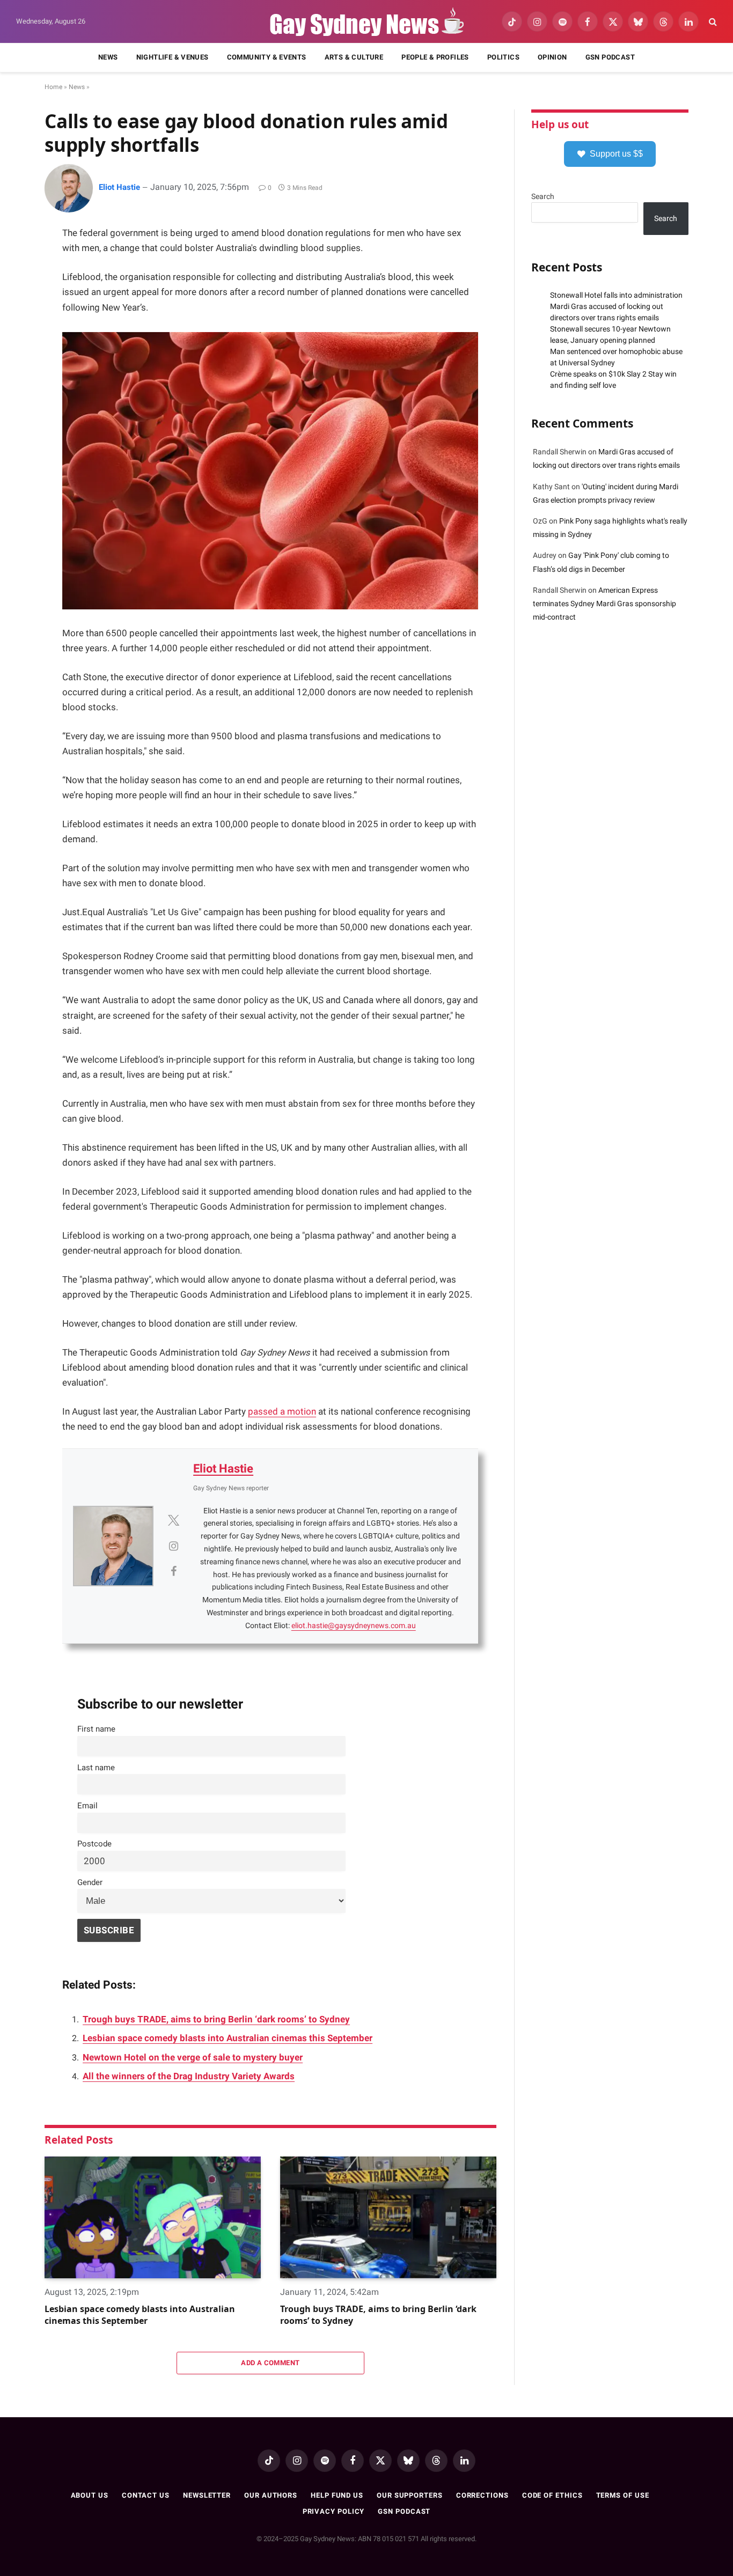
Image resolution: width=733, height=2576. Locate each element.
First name (96, 1729)
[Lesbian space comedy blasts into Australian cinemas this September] (153, 2217)
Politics (503, 57)
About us (90, 2495)
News (108, 57)
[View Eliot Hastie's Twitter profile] (173, 1520)
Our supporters (410, 2495)
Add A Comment (270, 2363)
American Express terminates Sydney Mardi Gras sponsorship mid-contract (604, 603)
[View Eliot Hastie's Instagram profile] (173, 1546)
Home (53, 87)
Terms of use (623, 2495)
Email (87, 1806)
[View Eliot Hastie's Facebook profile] (173, 1571)
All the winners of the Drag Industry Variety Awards (189, 2076)
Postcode (94, 1844)
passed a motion (282, 1412)
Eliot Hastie (119, 187)
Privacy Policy (334, 2511)
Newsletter (207, 2495)
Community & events (267, 57)
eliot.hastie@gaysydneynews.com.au (354, 1625)
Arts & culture (354, 57)
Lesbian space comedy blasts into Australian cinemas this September (228, 2038)
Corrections (482, 2495)
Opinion (552, 57)
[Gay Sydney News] (366, 22)
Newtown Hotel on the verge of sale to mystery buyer (193, 2058)
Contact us (146, 2495)
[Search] (712, 22)
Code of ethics (552, 2495)
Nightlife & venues (173, 57)
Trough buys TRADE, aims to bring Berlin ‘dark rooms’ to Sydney (216, 2019)
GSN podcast (610, 57)
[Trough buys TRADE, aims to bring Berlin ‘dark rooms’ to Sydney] (388, 2217)
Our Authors (271, 2495)
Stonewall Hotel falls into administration (616, 295)
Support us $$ (616, 154)
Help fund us (337, 2495)
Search (543, 196)
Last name (96, 1768)
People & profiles (435, 57)
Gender (90, 1882)
